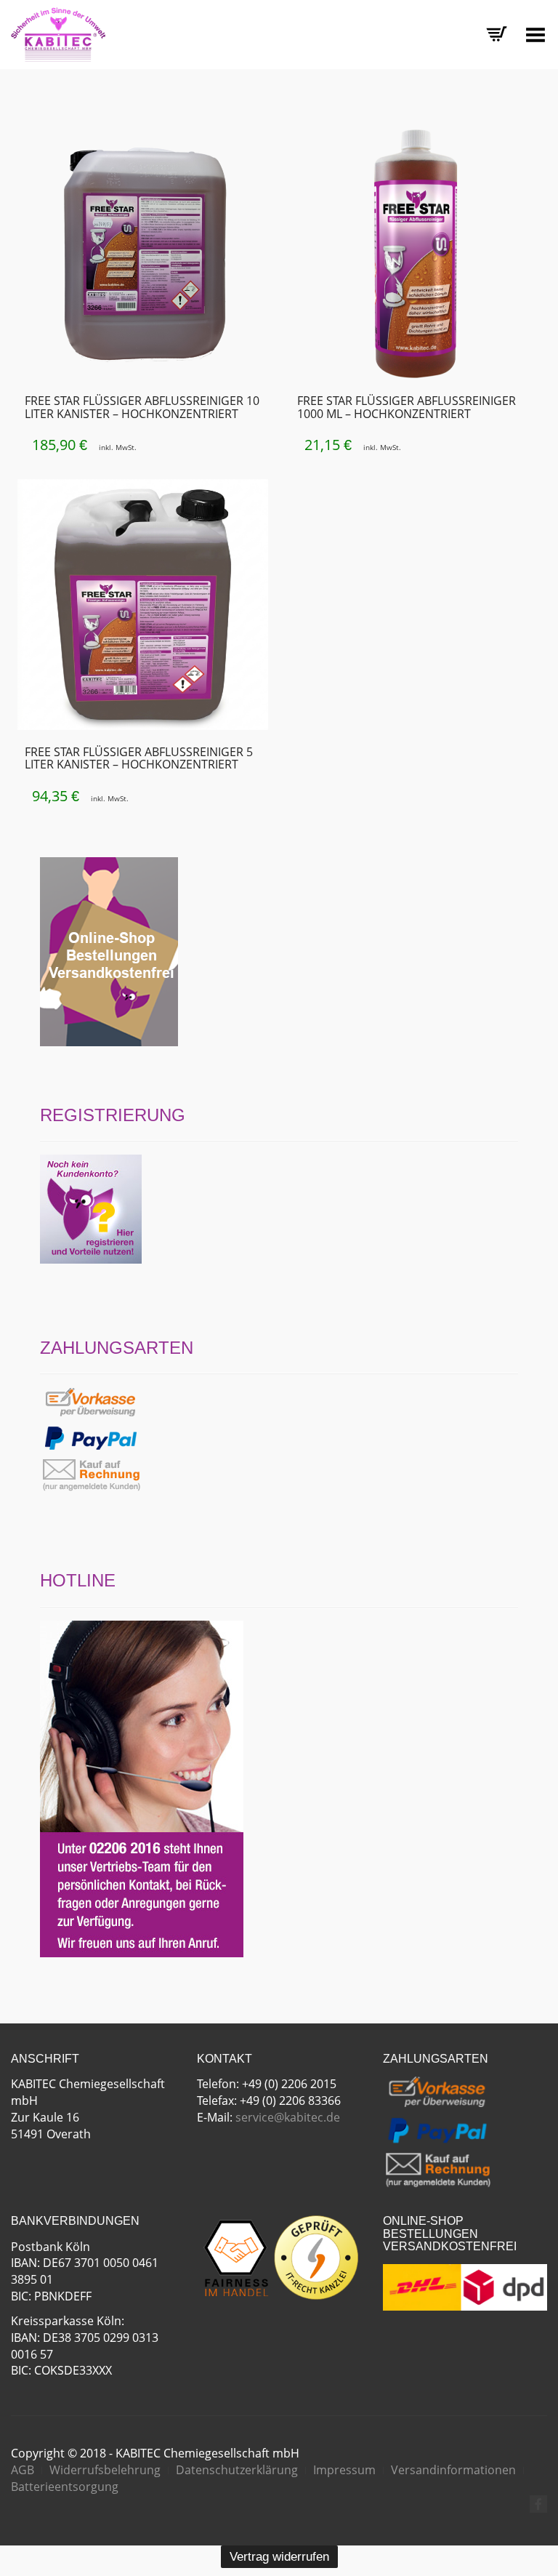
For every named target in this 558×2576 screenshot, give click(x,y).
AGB (23, 2470)
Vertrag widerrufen (279, 2557)
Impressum (344, 2470)
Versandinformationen (453, 2470)
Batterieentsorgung (65, 2487)
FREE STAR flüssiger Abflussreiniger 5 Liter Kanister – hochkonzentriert (139, 758)
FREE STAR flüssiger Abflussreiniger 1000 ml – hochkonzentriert (407, 407)
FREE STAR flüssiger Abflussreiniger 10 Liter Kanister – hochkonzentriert (142, 407)
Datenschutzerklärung (237, 2470)
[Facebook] (538, 2504)
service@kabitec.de (288, 2117)
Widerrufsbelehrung (105, 2470)
